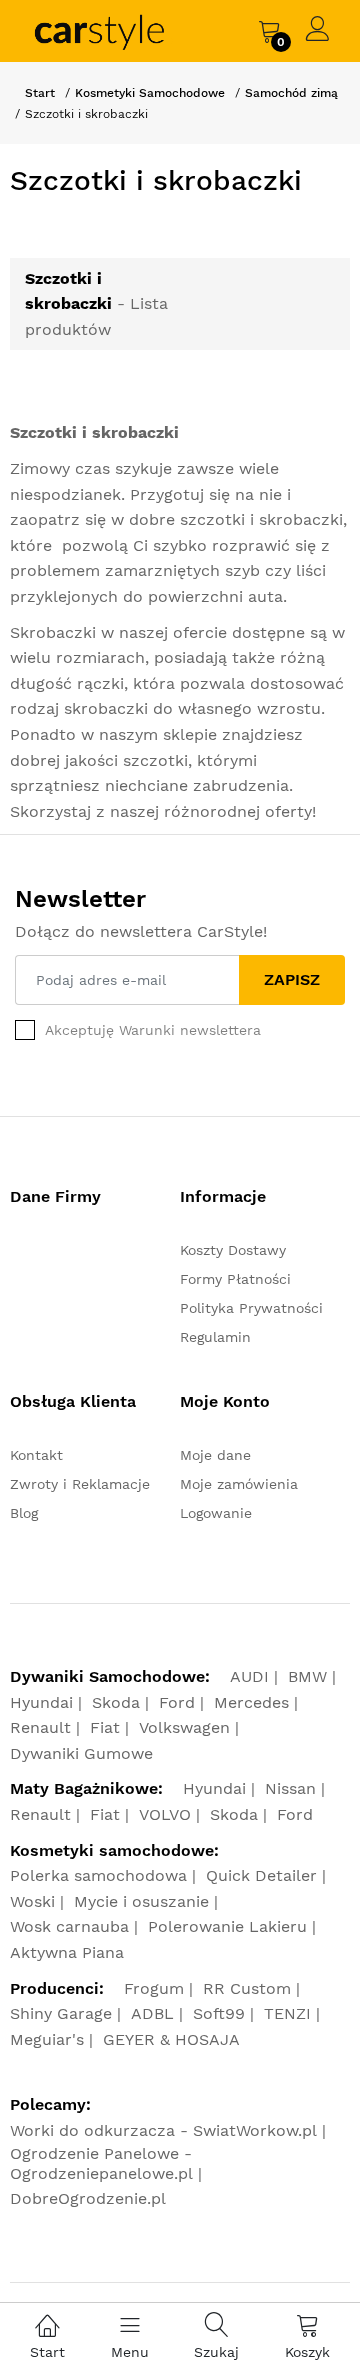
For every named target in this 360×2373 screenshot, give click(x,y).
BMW (307, 1676)
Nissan (290, 1788)
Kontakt (36, 1455)
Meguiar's (47, 2039)
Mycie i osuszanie (141, 1901)
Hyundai (41, 1702)
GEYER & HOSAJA (171, 2039)
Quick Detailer (261, 1875)
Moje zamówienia (239, 1484)
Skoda (116, 1702)
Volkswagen (184, 1727)
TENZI (287, 2013)
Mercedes (251, 1702)
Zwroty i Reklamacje (80, 1484)
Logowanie (216, 1513)
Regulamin (215, 1337)
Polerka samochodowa (98, 1875)
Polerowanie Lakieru (227, 1926)
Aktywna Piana (67, 1952)
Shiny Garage (61, 2013)
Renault (40, 1727)
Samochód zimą (291, 93)
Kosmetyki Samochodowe (150, 93)
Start (40, 93)
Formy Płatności (235, 1279)
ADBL (152, 2013)
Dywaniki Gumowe (81, 1753)
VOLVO (165, 1814)
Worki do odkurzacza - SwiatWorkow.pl (163, 2130)
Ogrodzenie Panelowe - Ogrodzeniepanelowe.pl (101, 2163)
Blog (24, 1513)
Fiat (105, 1727)
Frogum (154, 1988)
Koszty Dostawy (233, 1250)
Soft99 (219, 2013)
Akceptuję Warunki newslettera (153, 1030)
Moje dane (215, 1455)
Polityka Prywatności (251, 1308)
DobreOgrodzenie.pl (88, 2198)
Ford (177, 1702)
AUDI (249, 1676)
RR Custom (247, 1988)
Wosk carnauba (69, 1926)
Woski (32, 1901)
